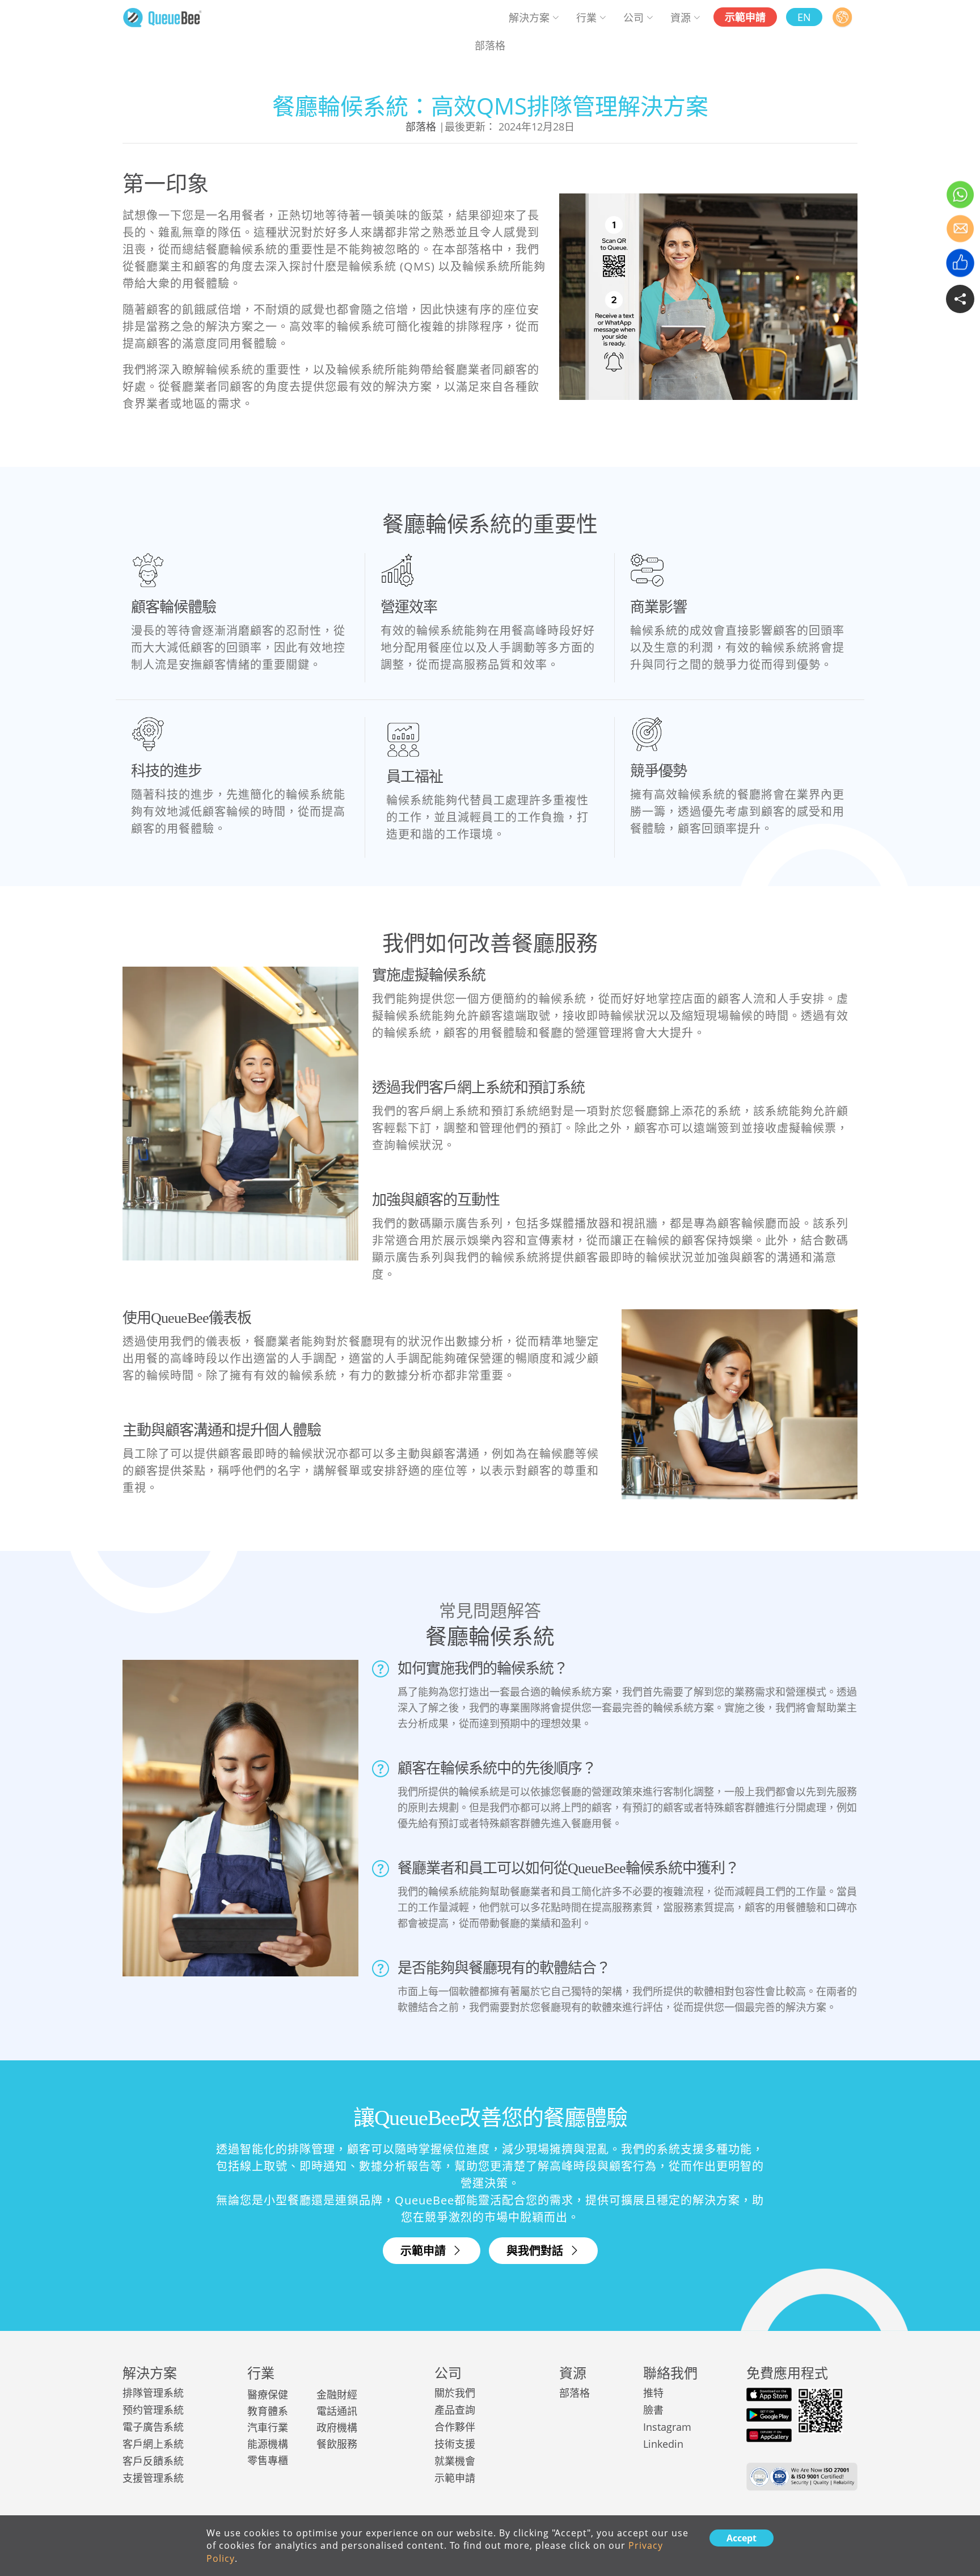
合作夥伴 (455, 2427)
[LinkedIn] (934, 296)
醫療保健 (268, 2394)
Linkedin (663, 2444)
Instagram (667, 2427)
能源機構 (268, 2444)
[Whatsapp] (962, 197)
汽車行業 (268, 2427)
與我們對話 (536, 2251)
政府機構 (337, 2427)
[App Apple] (769, 2394)
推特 (653, 2393)
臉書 (653, 2410)
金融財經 (337, 2394)
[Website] (842, 17)
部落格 (421, 127)
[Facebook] (905, 296)
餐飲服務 (337, 2444)
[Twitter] (875, 296)
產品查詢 (455, 2410)
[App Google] (769, 2415)
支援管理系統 (153, 2478)
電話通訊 (337, 2411)
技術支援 (455, 2444)
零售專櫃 (268, 2460)
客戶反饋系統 (153, 2461)
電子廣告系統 (153, 2427)
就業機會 (455, 2461)
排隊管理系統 (153, 2393)
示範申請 (424, 2251)
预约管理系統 (153, 2410)
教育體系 (268, 2411)
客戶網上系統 (153, 2444)
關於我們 (455, 2393)
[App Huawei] (769, 2435)
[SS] (162, 16)
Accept (742, 2538)
